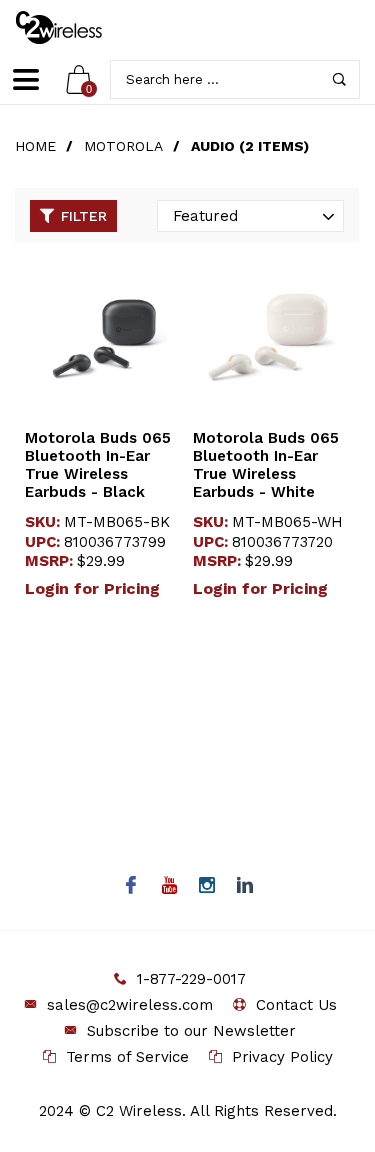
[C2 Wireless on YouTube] (168, 887)
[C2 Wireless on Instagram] (206, 887)
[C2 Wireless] (73, 27)
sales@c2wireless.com (130, 1005)
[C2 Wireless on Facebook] (130, 887)
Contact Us (296, 1005)
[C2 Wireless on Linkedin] (244, 887)
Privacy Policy (282, 1057)
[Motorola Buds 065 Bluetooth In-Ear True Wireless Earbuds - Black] (103, 337)
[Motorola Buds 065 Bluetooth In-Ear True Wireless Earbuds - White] (271, 337)
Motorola (123, 146)
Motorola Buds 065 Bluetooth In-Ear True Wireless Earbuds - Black (98, 465)
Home (35, 146)
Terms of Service (127, 1057)
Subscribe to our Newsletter (191, 1031)
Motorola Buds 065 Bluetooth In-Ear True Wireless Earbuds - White (266, 465)
